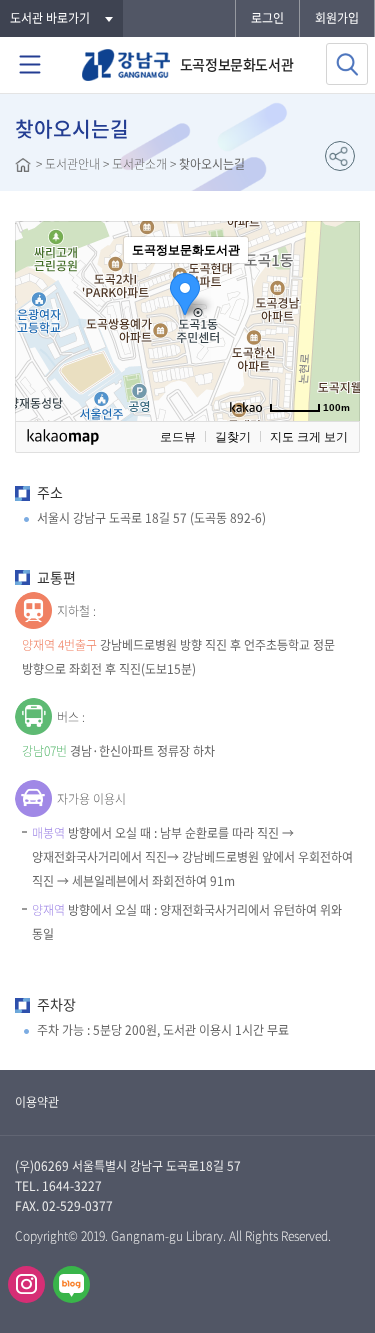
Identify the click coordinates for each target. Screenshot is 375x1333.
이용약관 (37, 1102)
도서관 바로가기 (50, 18)
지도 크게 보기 (309, 437)
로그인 (267, 18)
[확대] (335, 285)
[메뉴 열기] (30, 65)
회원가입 (337, 18)
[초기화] (335, 356)
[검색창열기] (347, 64)
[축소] (335, 318)
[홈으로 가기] (23, 167)
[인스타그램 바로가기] (26, 1284)
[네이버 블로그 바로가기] (71, 1284)
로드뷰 (178, 437)
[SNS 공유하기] (340, 156)
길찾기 (233, 437)
